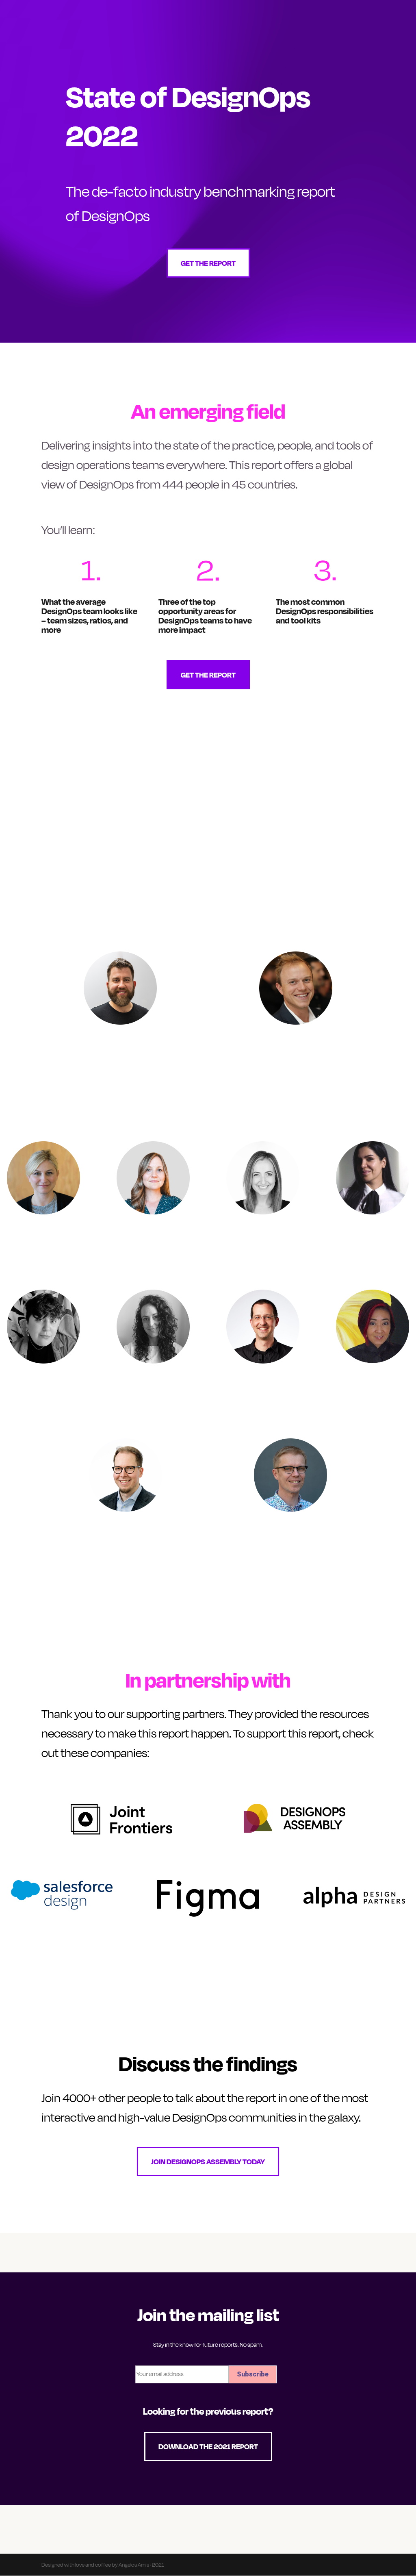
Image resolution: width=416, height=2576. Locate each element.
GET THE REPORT (208, 263)
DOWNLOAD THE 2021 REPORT (208, 2446)
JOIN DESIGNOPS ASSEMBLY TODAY (208, 2161)
